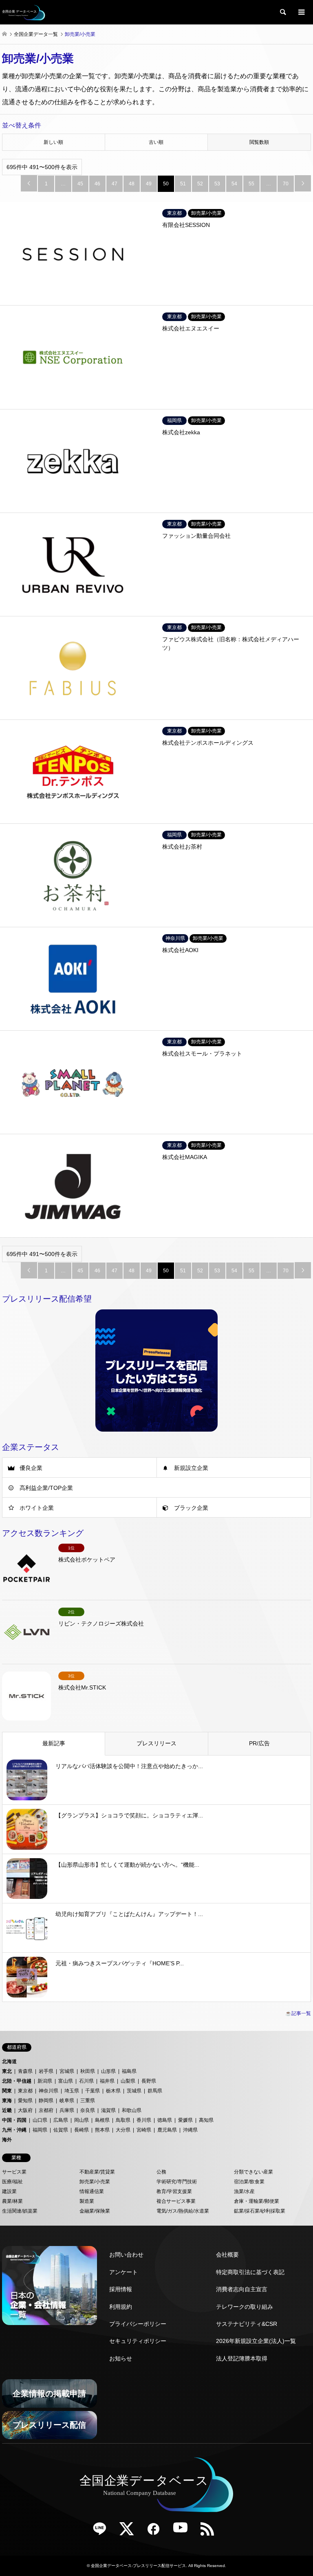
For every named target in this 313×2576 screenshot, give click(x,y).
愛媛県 (185, 2120)
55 (251, 184)
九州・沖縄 (14, 2130)
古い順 (156, 142)
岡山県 (82, 2120)
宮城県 (67, 2071)
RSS (210, 2532)
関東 (7, 2091)
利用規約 (121, 2307)
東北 (7, 2071)
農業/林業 (12, 2201)
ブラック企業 (191, 1508)
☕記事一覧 (298, 2013)
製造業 (87, 2201)
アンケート (123, 2272)
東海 (7, 2101)
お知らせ (121, 2358)
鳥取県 (123, 2120)
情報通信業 (92, 2191)
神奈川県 (48, 2091)
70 (286, 184)
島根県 (102, 2120)
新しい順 (53, 142)
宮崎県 (144, 2130)
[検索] (282, 12)
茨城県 (134, 2091)
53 (217, 184)
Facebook (156, 2532)
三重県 (88, 2101)
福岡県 (40, 2130)
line (103, 2532)
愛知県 (25, 2101)
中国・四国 (14, 2120)
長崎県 (82, 2130)
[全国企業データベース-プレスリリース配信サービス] (24, 12)
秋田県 (88, 2071)
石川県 (86, 2081)
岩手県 (46, 2071)
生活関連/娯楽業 (20, 2211)
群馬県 (155, 2091)
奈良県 (88, 2110)
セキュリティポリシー (138, 2341)
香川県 (144, 2120)
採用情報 (121, 2289)
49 (149, 184)
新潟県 (45, 2081)
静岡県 (46, 2101)
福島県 (129, 2071)
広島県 (61, 2120)
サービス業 (14, 2172)
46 (97, 184)
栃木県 (113, 2091)
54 (234, 184)
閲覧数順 (259, 142)
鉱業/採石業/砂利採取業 (260, 2211)
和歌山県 (132, 2110)
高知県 (206, 2120)
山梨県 (128, 2081)
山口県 (40, 2120)
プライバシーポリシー (138, 2324)
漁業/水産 (244, 2191)
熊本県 (102, 2130)
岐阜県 (67, 2101)
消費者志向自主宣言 (242, 2289)
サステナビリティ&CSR (247, 2324)
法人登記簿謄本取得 (242, 2358)
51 (183, 184)
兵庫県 (67, 2110)
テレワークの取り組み (245, 2307)
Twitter (130, 2532)
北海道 (9, 2061)
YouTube (183, 2532)
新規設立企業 (191, 1468)
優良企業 (31, 1468)
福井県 (107, 2081)
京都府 (46, 2110)
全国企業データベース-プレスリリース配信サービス (138, 2566)
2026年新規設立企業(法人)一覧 (256, 2341)
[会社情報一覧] (50, 2286)
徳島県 (165, 2120)
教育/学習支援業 (174, 2191)
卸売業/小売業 (95, 2182)
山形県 (108, 2071)
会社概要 (227, 2255)
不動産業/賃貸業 (97, 2172)
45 (80, 184)
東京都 (25, 2091)
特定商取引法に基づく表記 (250, 2272)
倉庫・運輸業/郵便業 (257, 2201)
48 (132, 184)
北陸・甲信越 (17, 2081)
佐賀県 (61, 2130)
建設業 (9, 2191)
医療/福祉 (12, 2182)
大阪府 (25, 2110)
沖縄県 (190, 2130)
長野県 (149, 2081)
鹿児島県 (167, 2130)
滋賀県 (108, 2110)
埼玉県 (72, 2091)
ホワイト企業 (37, 1508)
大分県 (123, 2130)
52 (200, 184)
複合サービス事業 (176, 2201)
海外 (7, 2140)
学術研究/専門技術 (177, 2182)
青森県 (25, 2071)
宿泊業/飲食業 (249, 2182)
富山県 (66, 2081)
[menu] (301, 12)
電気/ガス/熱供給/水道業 (183, 2211)
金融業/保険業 (95, 2211)
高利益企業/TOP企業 (46, 1488)
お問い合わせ (126, 2255)
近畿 (7, 2110)
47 (115, 184)
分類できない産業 (253, 2172)
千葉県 (93, 2091)
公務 (161, 2172)
